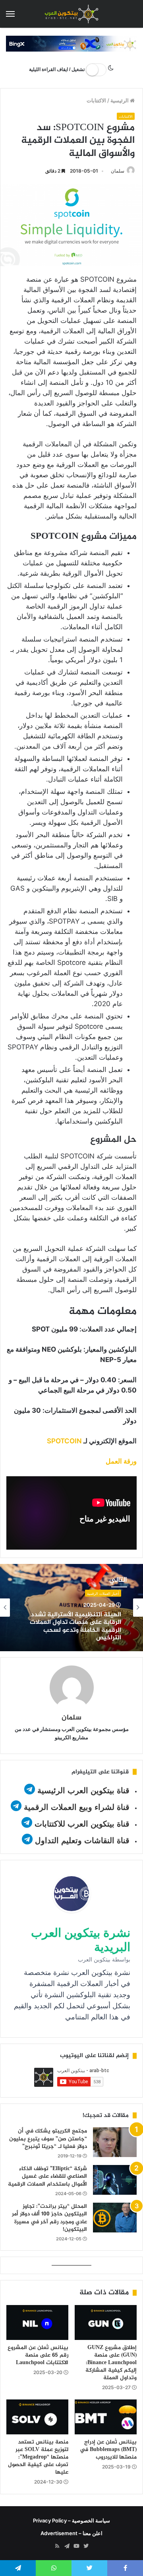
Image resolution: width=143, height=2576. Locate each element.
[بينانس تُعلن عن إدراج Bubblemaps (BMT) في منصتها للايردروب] (106, 2417)
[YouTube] (76, 2546)
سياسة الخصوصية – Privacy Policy (71, 2520)
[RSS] (57, 2546)
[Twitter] (86, 2546)
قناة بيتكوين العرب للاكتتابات (81, 1824)
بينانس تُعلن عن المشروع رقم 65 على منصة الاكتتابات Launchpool (38, 2355)
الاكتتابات (96, 100)
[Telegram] (67, 2546)
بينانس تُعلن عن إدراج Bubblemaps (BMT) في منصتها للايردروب (108, 2450)
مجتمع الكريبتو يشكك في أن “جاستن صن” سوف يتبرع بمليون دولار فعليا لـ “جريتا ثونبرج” (48, 2139)
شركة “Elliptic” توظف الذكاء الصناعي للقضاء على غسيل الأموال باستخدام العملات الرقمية (47, 2176)
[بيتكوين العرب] (71, 14)
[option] (71, 1608)
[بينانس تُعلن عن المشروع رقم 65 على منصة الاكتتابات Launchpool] (37, 2322)
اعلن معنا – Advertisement (71, 2533)
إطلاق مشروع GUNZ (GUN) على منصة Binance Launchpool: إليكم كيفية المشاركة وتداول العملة (111, 2363)
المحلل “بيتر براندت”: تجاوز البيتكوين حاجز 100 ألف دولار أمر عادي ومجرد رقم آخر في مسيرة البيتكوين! (49, 2218)
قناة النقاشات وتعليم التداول (82, 1840)
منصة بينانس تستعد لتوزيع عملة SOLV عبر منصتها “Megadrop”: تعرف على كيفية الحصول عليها (38, 2457)
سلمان (118, 171)
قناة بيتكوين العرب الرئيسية (83, 1790)
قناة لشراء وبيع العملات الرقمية (77, 1807)
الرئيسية (120, 100)
